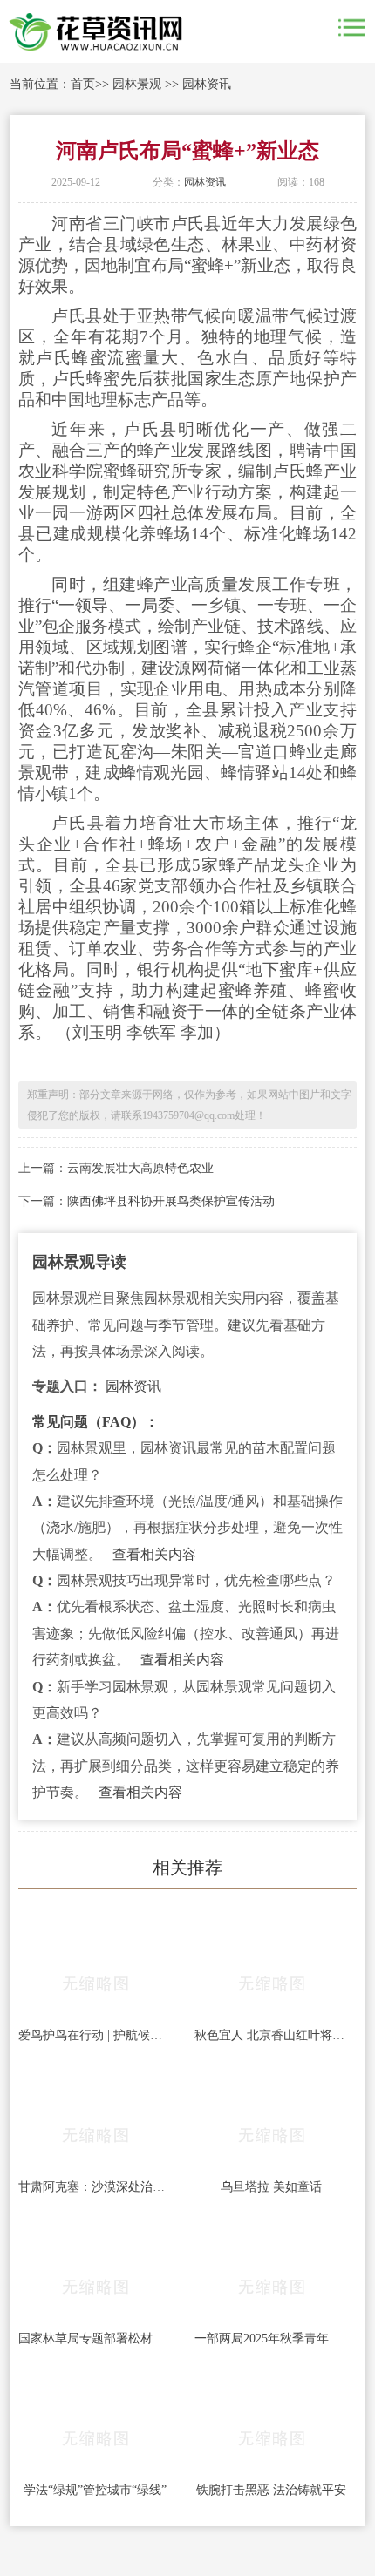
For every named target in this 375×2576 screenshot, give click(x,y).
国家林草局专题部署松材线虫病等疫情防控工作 (95, 2339)
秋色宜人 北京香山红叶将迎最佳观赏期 (271, 2035)
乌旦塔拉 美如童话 (271, 2187)
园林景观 (137, 84)
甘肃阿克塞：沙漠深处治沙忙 (95, 2187)
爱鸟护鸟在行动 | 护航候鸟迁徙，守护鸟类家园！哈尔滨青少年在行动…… (95, 2035)
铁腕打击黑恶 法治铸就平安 (271, 2490)
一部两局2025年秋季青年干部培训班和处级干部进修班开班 (271, 2339)
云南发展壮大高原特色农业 (140, 1168)
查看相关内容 (154, 1554)
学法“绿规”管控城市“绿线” (95, 2490)
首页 (83, 84)
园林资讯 (207, 84)
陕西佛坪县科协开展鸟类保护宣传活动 (171, 1201)
